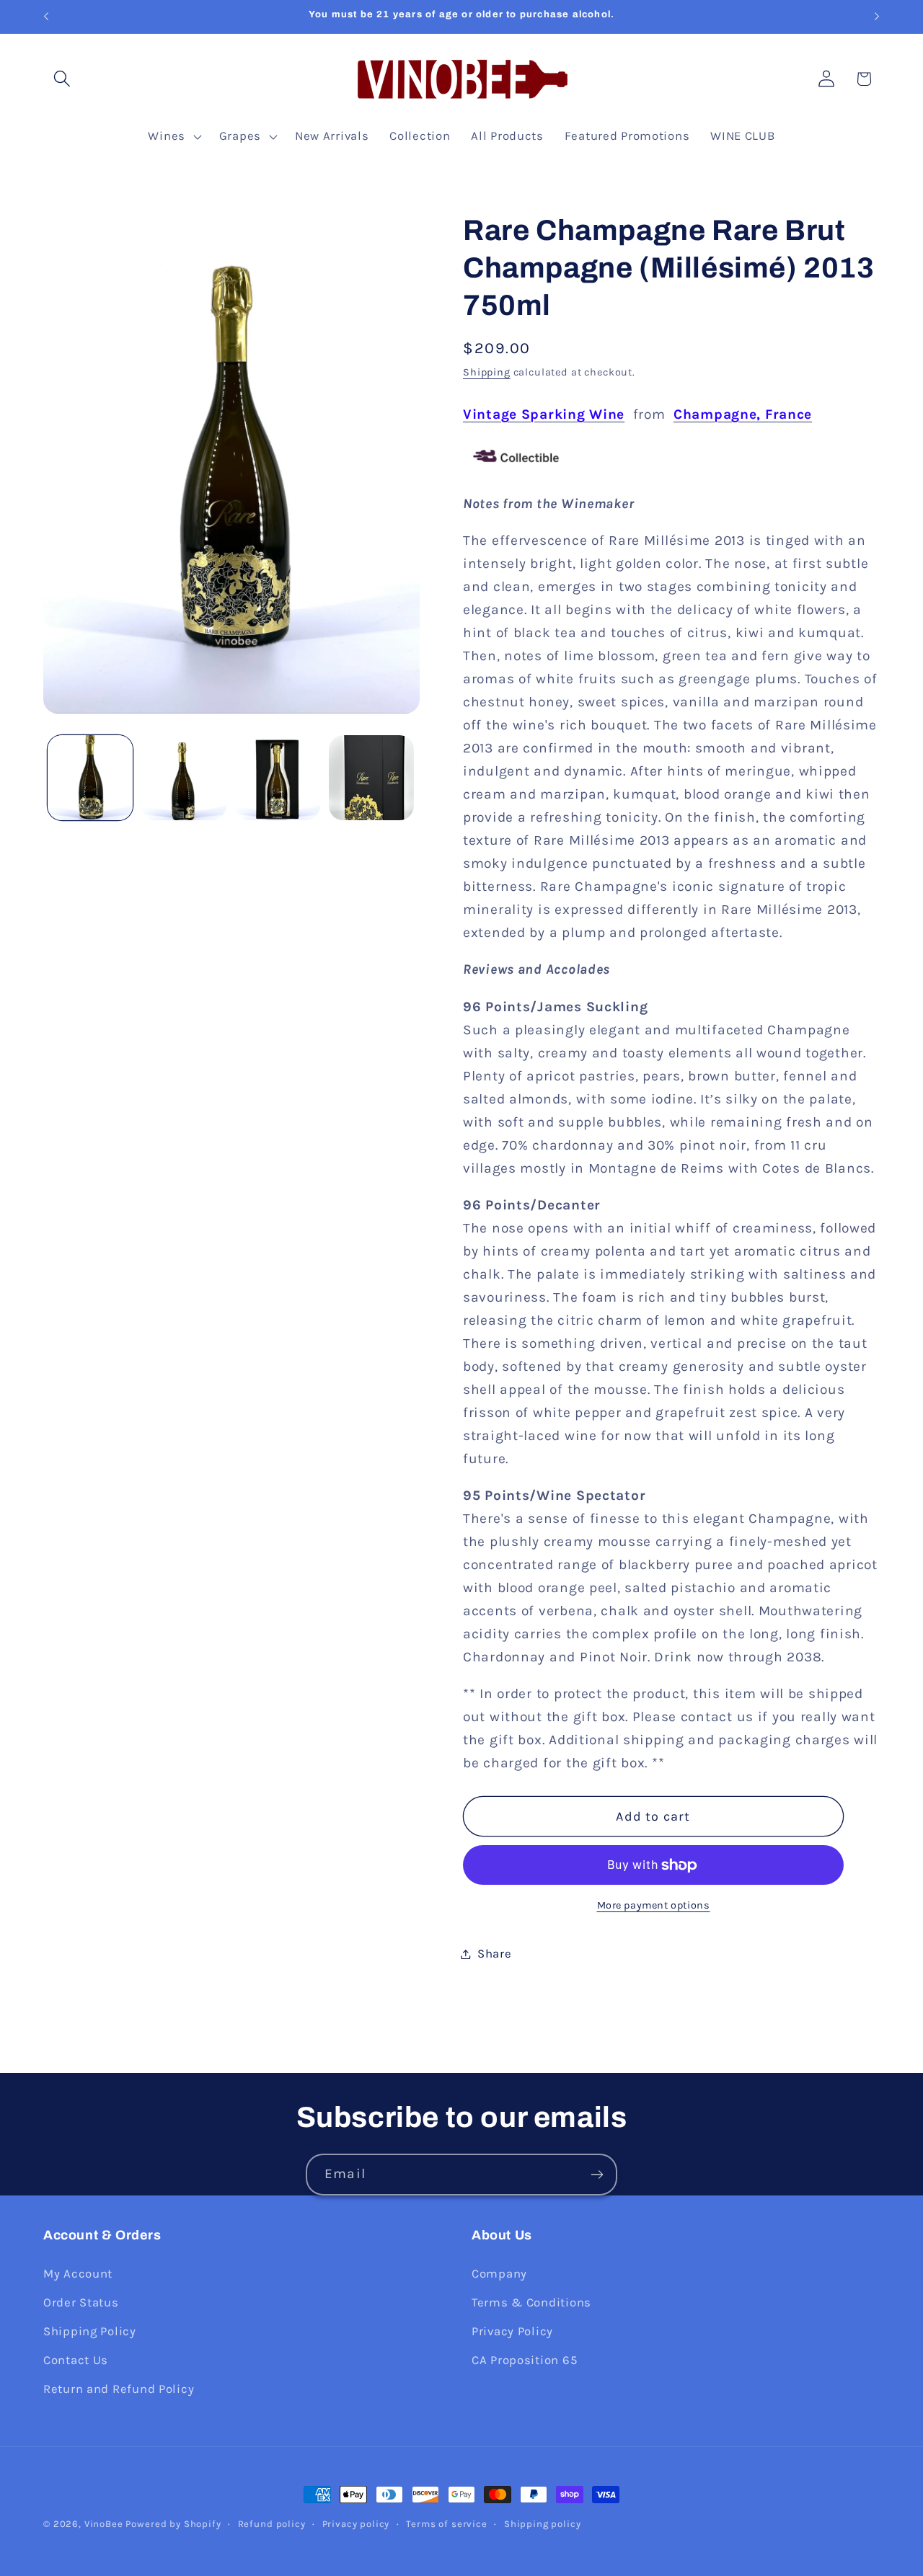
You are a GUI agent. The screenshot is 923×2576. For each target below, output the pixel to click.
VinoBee (104, 2524)
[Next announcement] (877, 17)
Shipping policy (543, 2524)
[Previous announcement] (46, 17)
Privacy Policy (512, 2331)
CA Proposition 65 (524, 2359)
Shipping (487, 372)
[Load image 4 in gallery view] (371, 778)
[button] (62, 79)
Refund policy (272, 2524)
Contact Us (76, 2359)
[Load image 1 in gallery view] (90, 778)
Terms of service (446, 2524)
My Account (78, 2273)
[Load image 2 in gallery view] (184, 778)
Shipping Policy (90, 2331)
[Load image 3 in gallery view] (278, 778)
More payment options (654, 1905)
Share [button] (495, 1954)
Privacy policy (356, 2524)
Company (499, 2273)
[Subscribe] (597, 2175)
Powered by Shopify (173, 2524)
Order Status (81, 2302)
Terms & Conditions (531, 2302)
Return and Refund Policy (119, 2388)
